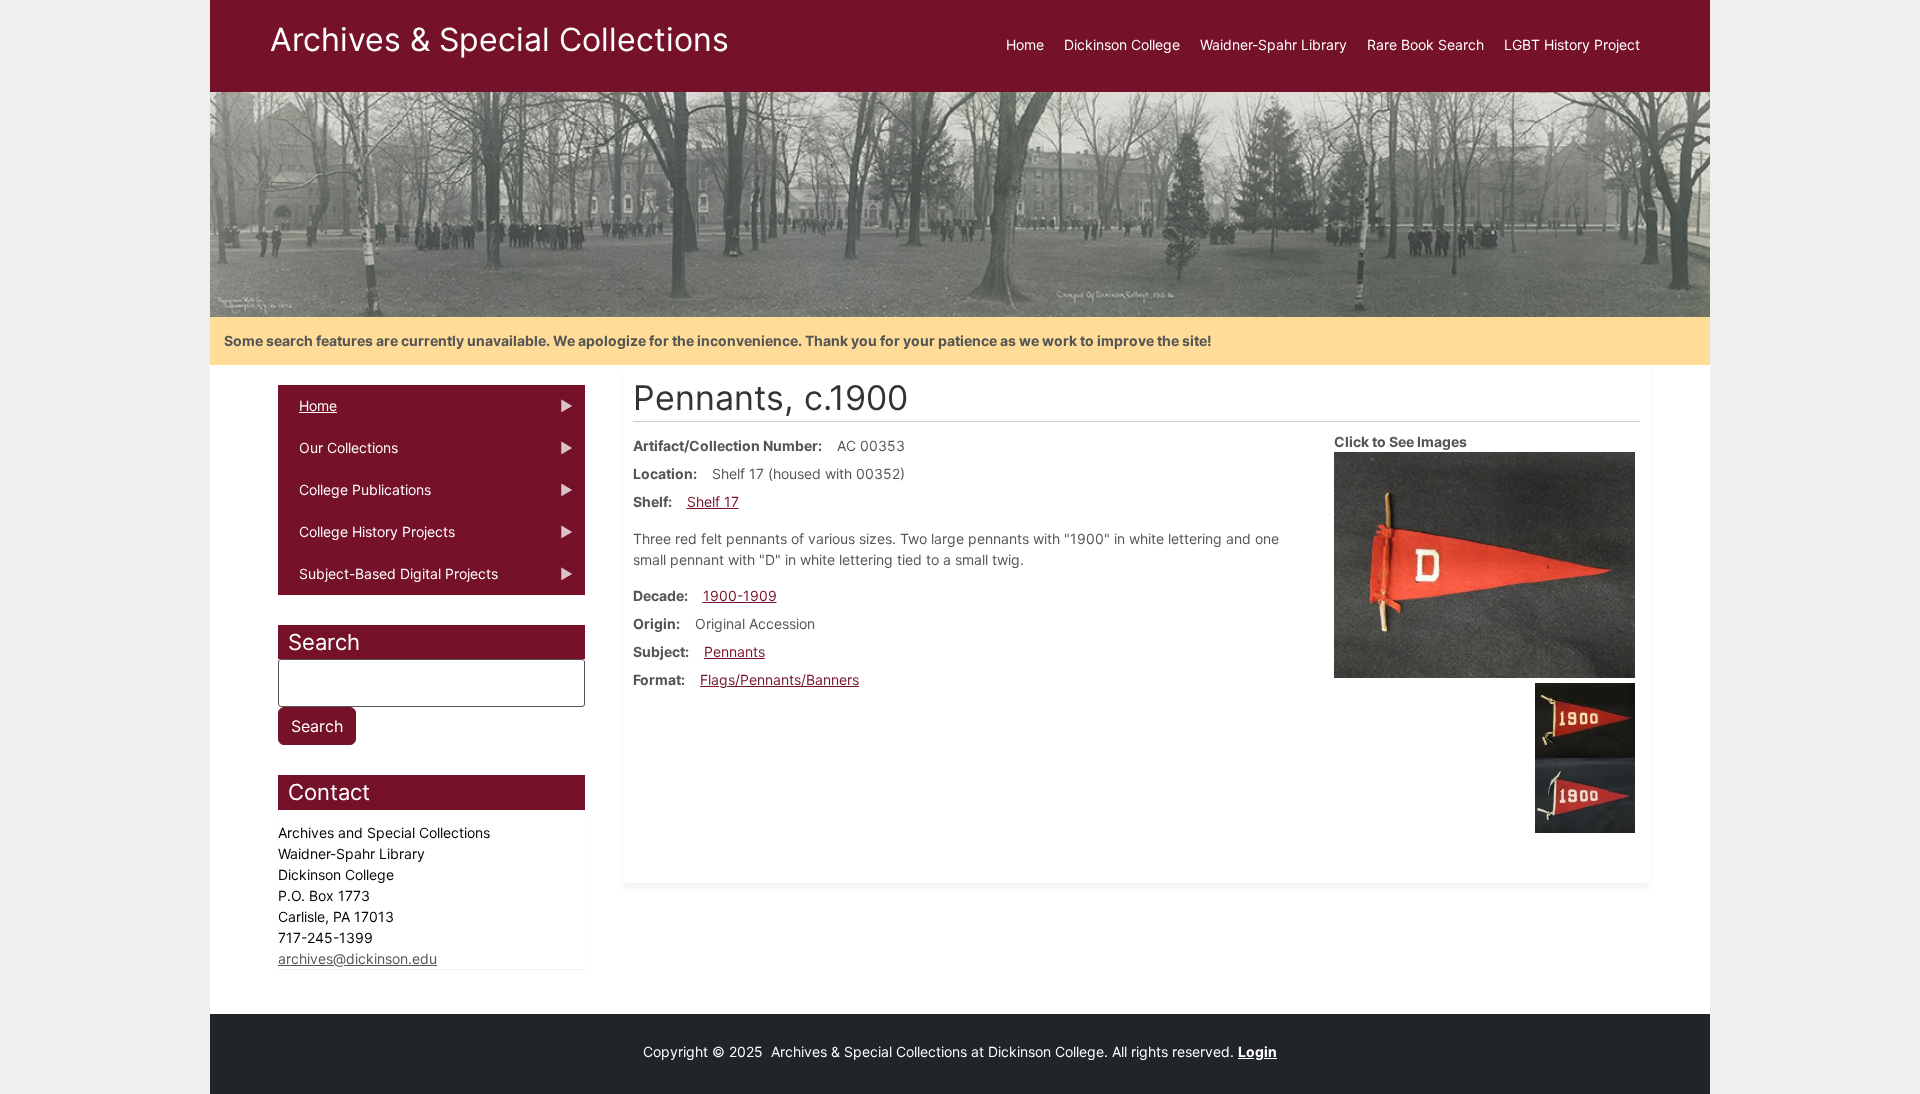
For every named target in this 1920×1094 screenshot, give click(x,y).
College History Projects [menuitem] (366, 538)
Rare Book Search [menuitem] (1425, 44)
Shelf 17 (713, 501)
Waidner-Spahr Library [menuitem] (1273, 44)
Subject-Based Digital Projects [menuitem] (388, 580)
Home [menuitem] (1025, 44)
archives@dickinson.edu (357, 958)
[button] (1484, 563)
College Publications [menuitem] (354, 496)
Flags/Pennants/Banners (779, 679)
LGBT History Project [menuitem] (1572, 44)
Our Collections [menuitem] (338, 454)
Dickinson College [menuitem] (1122, 44)
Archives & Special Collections (499, 39)
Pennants (734, 651)
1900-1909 (740, 595)
